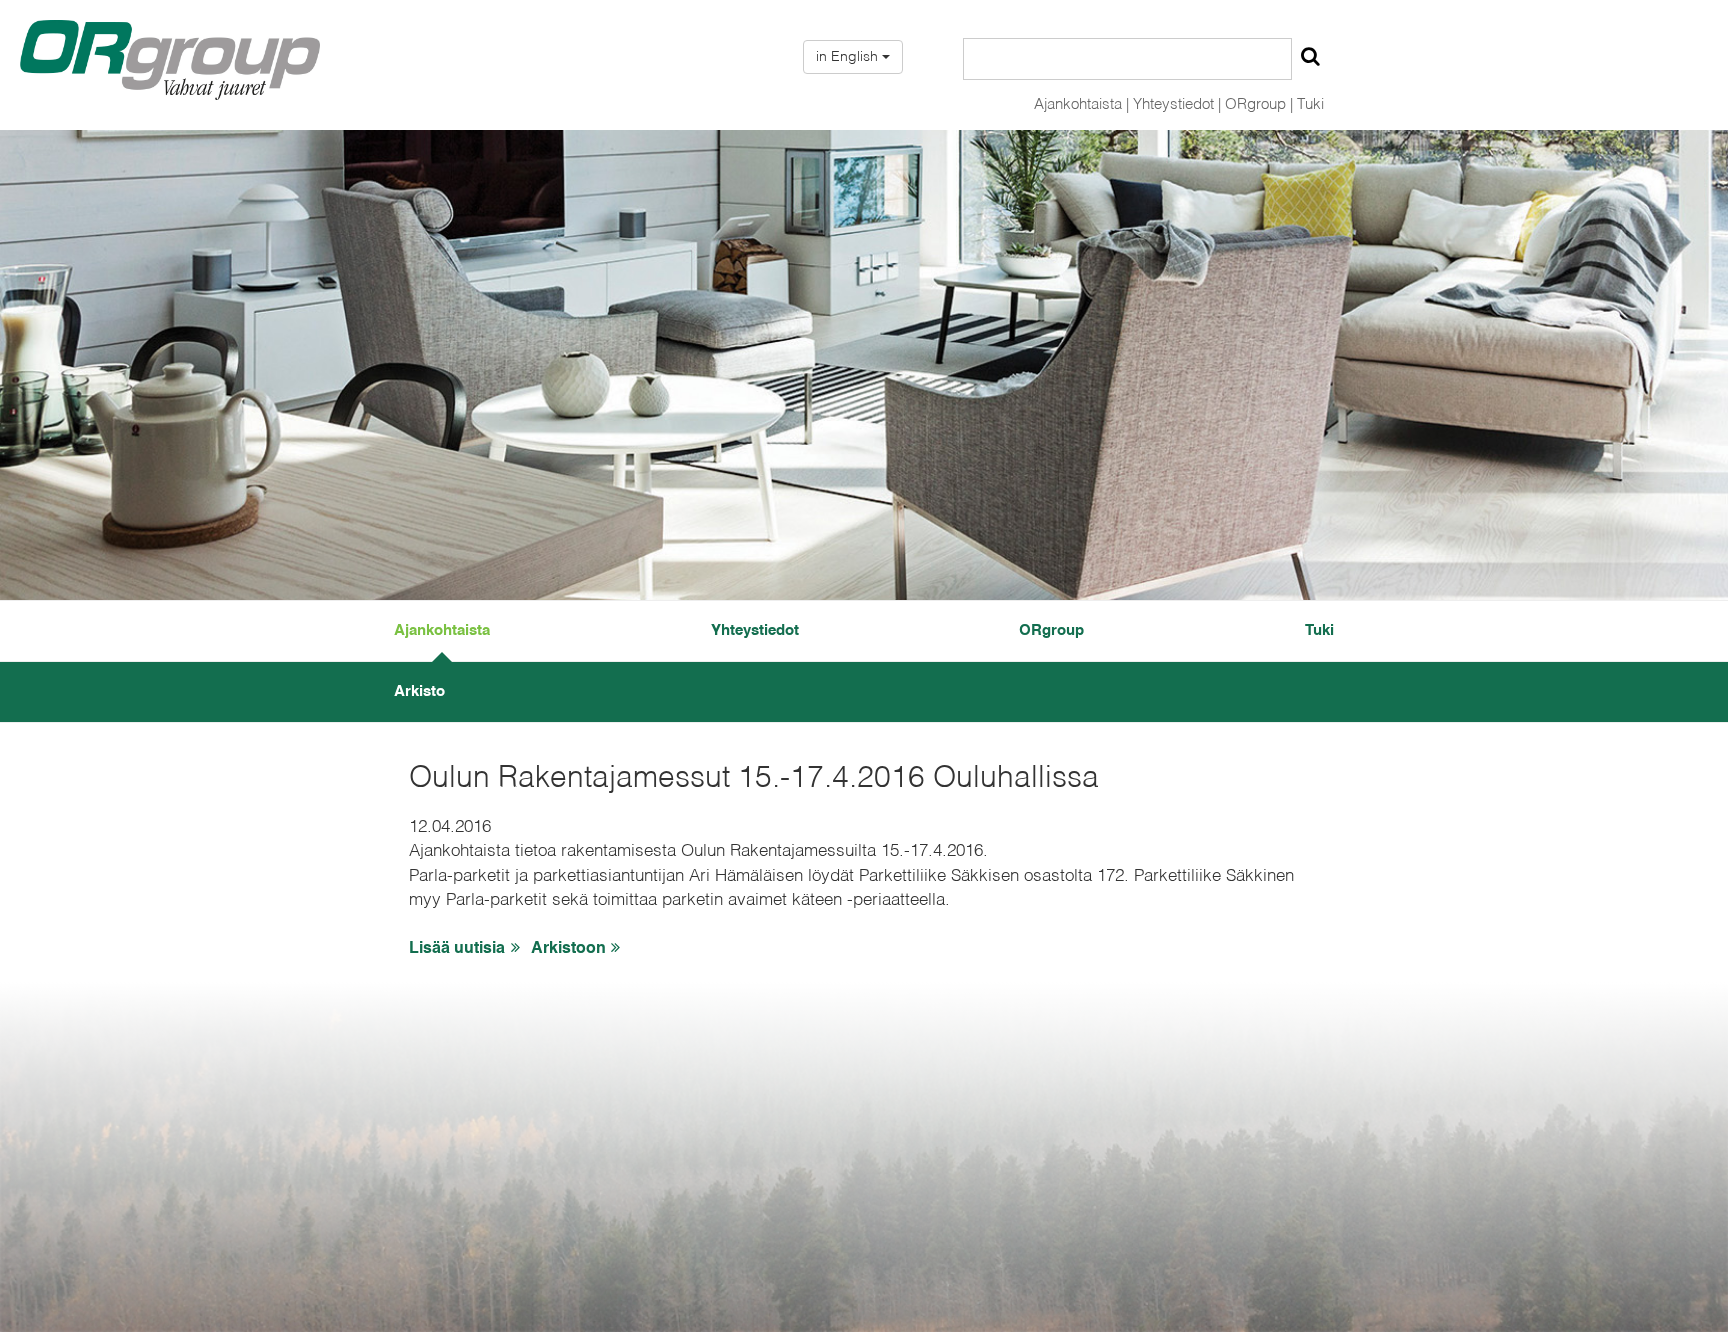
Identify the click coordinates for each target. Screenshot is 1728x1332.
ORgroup (1051, 630)
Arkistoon (568, 949)
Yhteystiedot (755, 630)
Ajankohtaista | (1081, 104)
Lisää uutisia (457, 949)
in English (849, 57)
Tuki (1310, 104)
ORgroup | (1259, 104)
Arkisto (419, 691)
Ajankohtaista (442, 630)
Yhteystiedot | (1177, 104)
